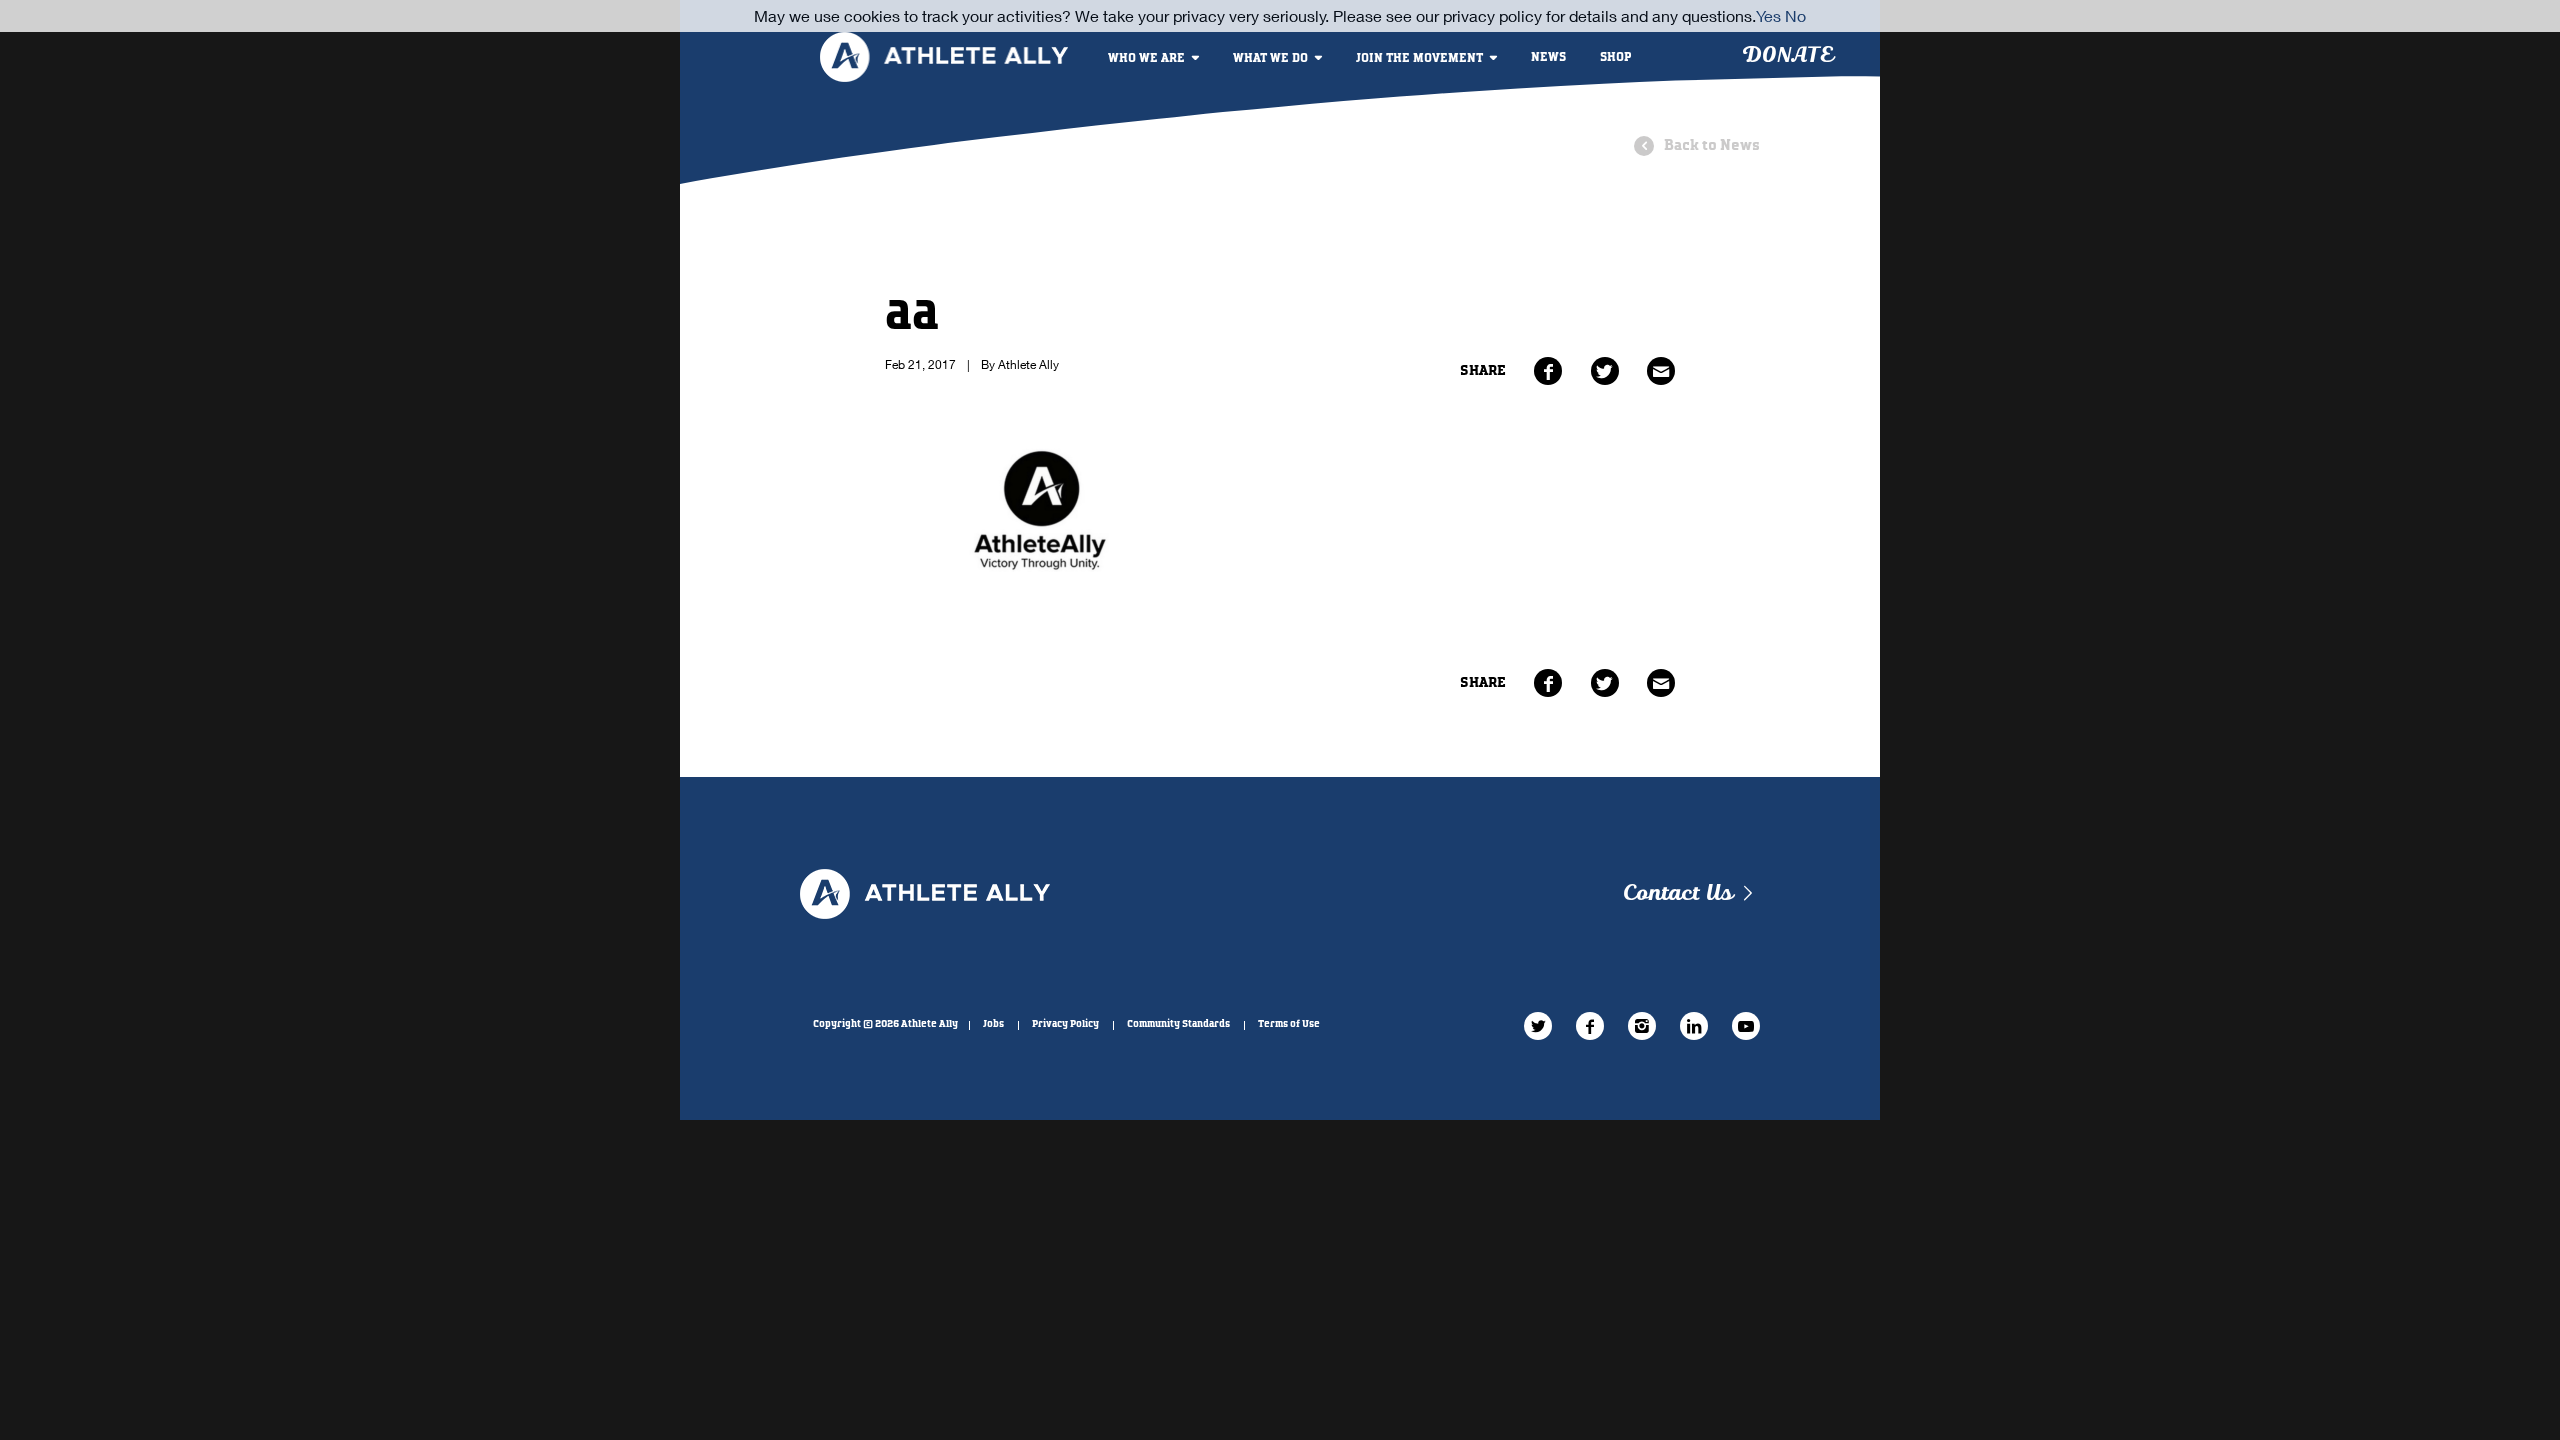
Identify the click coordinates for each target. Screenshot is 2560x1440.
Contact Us (1677, 893)
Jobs (993, 1024)
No (1795, 15)
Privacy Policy (1065, 1024)
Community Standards (1178, 1024)
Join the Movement (1419, 58)
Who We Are (1146, 58)
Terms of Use (1289, 1024)
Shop (1616, 57)
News (1548, 57)
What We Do (1270, 58)
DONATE (1787, 55)
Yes (1768, 15)
